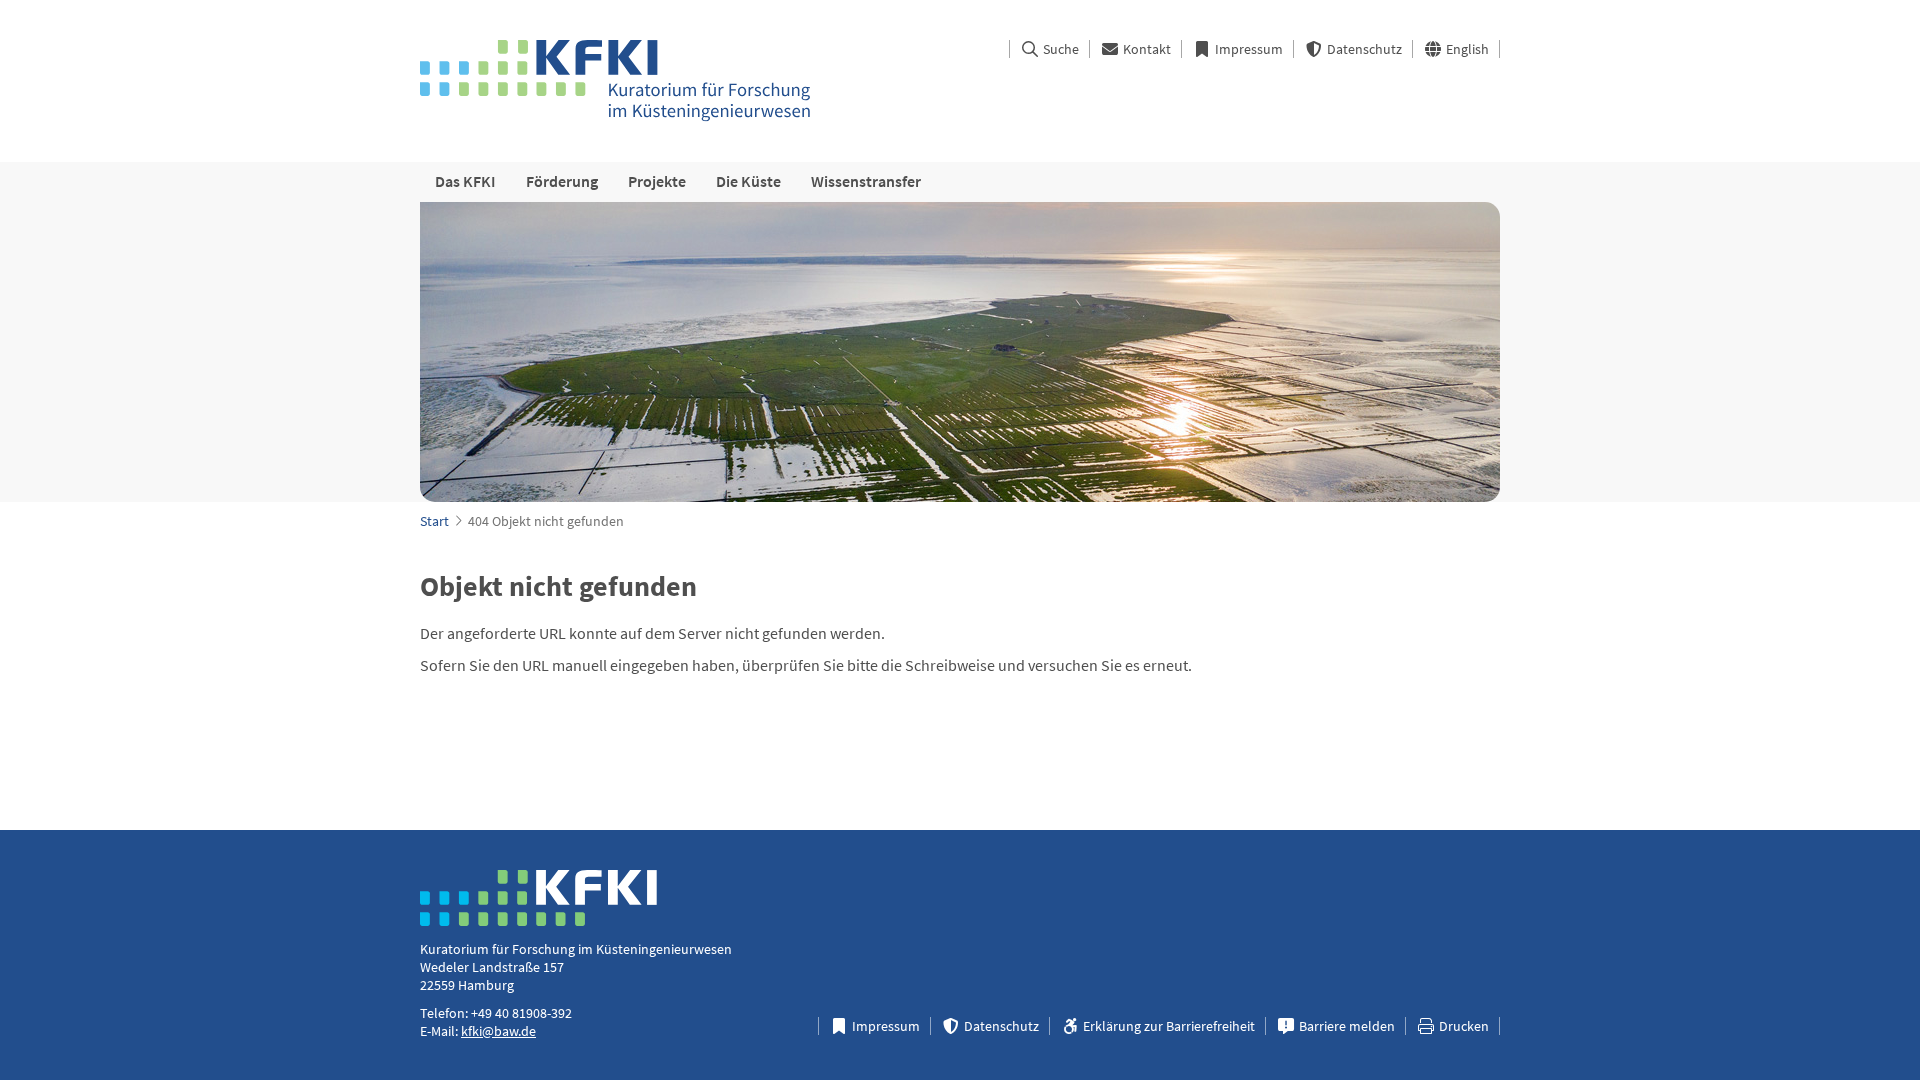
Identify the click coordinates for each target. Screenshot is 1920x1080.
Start (434, 521)
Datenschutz (1363, 49)
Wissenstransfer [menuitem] (866, 181)
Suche (1059, 49)
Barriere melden (1345, 1026)
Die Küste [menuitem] (748, 181)
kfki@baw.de (498, 1031)
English (1466, 49)
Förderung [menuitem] (562, 181)
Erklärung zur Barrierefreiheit (1167, 1026)
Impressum (1247, 49)
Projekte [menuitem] (657, 181)
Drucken (1462, 1026)
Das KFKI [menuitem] (465, 181)
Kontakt (1145, 49)
